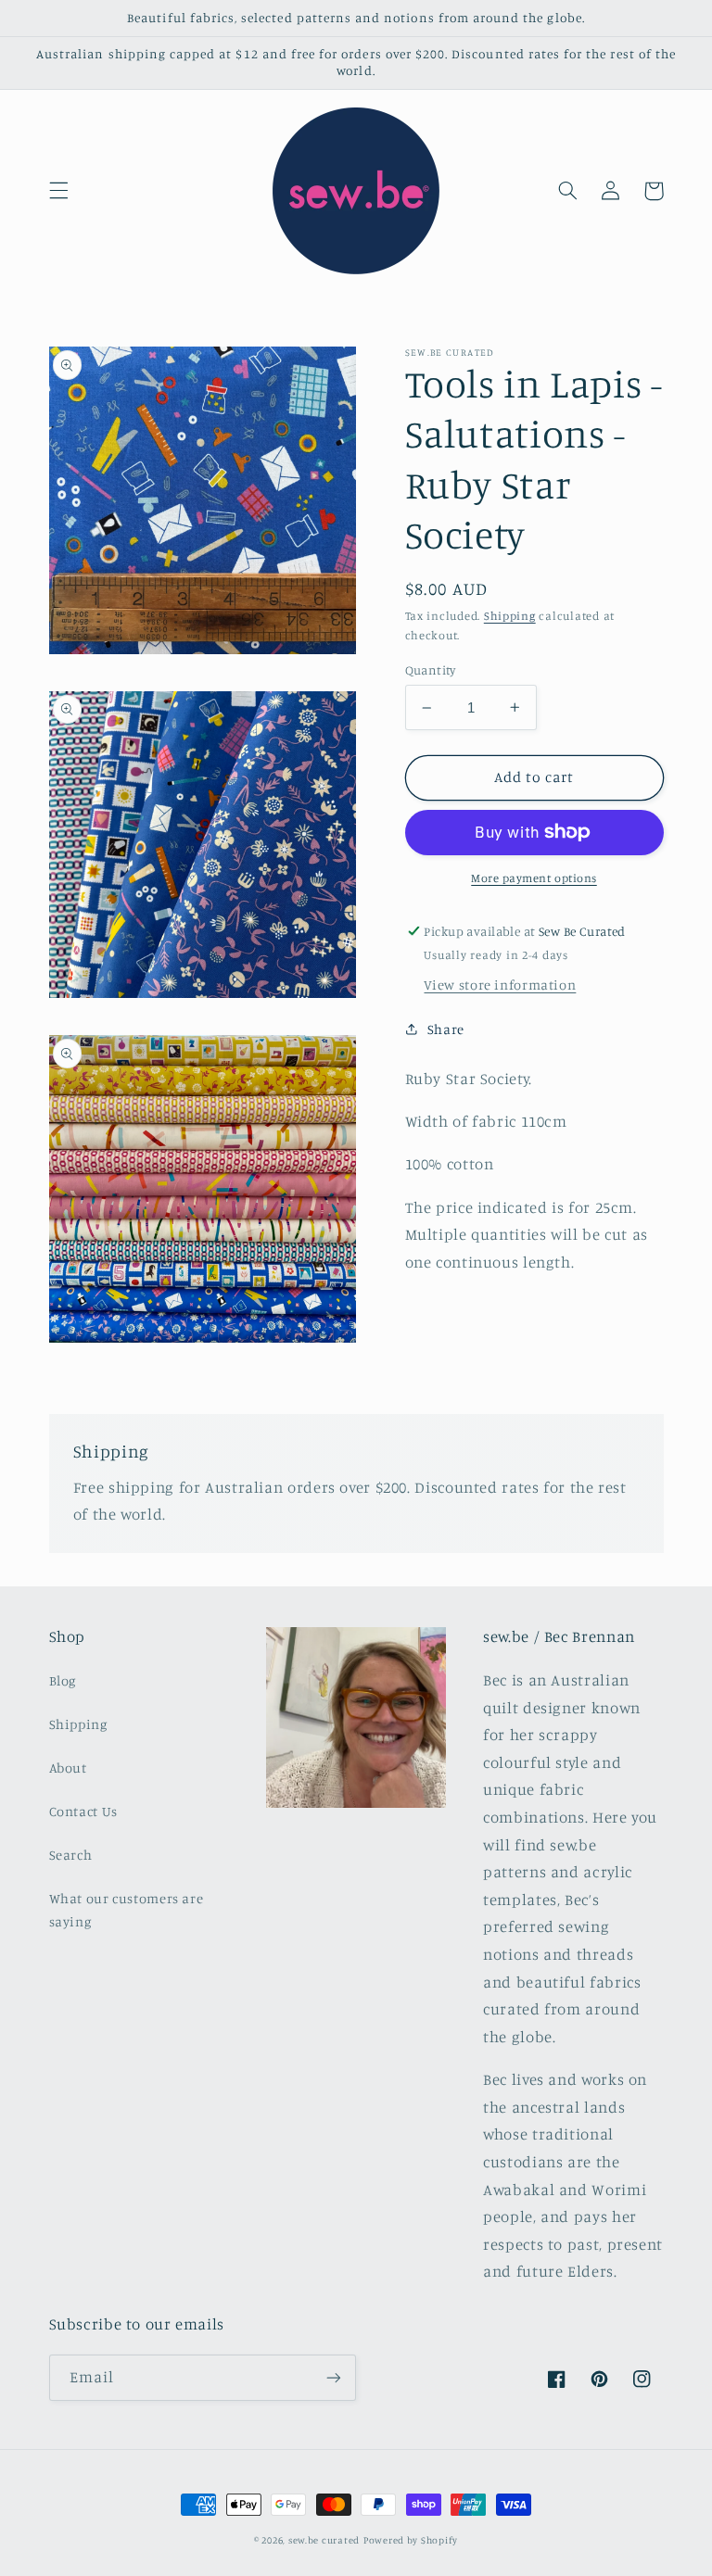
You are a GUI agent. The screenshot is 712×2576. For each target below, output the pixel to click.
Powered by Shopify (411, 2540)
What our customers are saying (127, 1910)
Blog (63, 1680)
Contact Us (83, 1811)
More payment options (534, 878)
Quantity (431, 670)
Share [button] (446, 1029)
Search (71, 1855)
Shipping (510, 616)
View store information (500, 985)
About (68, 1768)
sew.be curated (324, 2540)
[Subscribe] (334, 2377)
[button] (58, 191)
